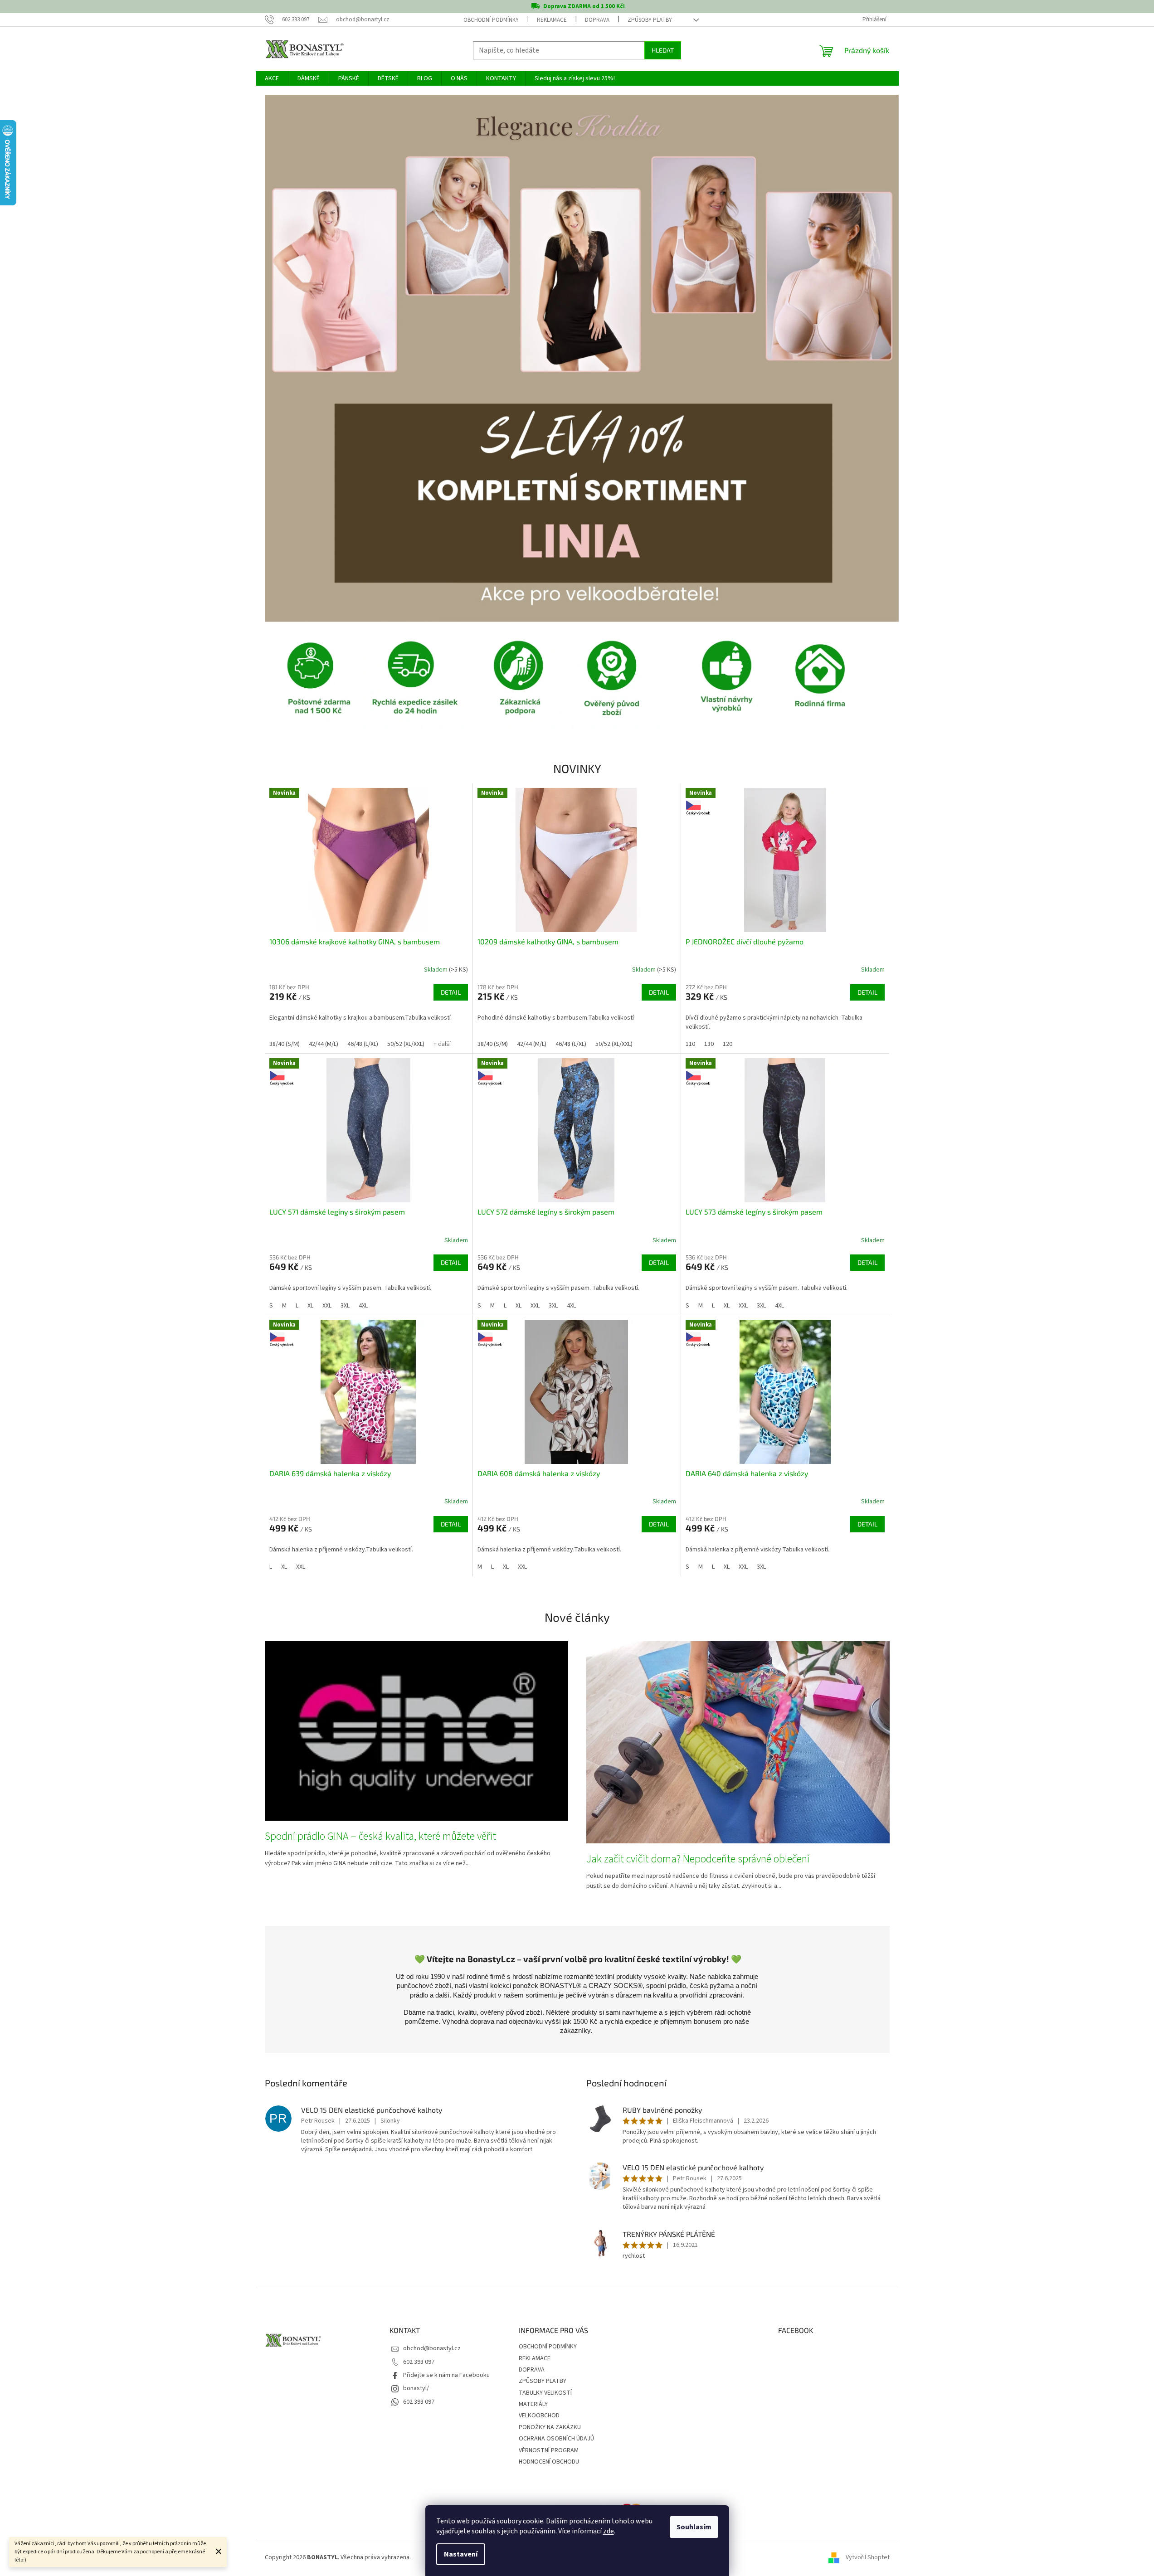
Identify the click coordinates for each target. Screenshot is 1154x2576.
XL (310, 1306)
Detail (451, 992)
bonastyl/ (416, 2388)
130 (709, 1044)
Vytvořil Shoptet (868, 2557)
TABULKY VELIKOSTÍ (545, 2393)
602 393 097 (419, 2362)
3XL (345, 1306)
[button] (312, 358)
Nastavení (461, 2554)
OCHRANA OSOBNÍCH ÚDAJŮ (556, 2439)
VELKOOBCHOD (539, 2416)
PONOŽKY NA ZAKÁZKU (550, 2427)
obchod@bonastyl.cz (432, 2348)
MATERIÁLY (533, 2404)
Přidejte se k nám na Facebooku (446, 2375)
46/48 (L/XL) (363, 1044)
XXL (327, 1306)
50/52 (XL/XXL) (406, 1044)
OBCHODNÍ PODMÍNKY (491, 20)
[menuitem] (272, 78)
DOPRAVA (597, 20)
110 (690, 1044)
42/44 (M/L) (324, 1044)
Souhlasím (694, 2527)
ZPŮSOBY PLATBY (650, 20)
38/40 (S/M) (285, 1044)
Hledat (663, 50)
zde (609, 2531)
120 (728, 1044)
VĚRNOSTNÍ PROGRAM (549, 2450)
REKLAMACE (552, 20)
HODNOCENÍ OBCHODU (549, 2462)
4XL (363, 1306)
